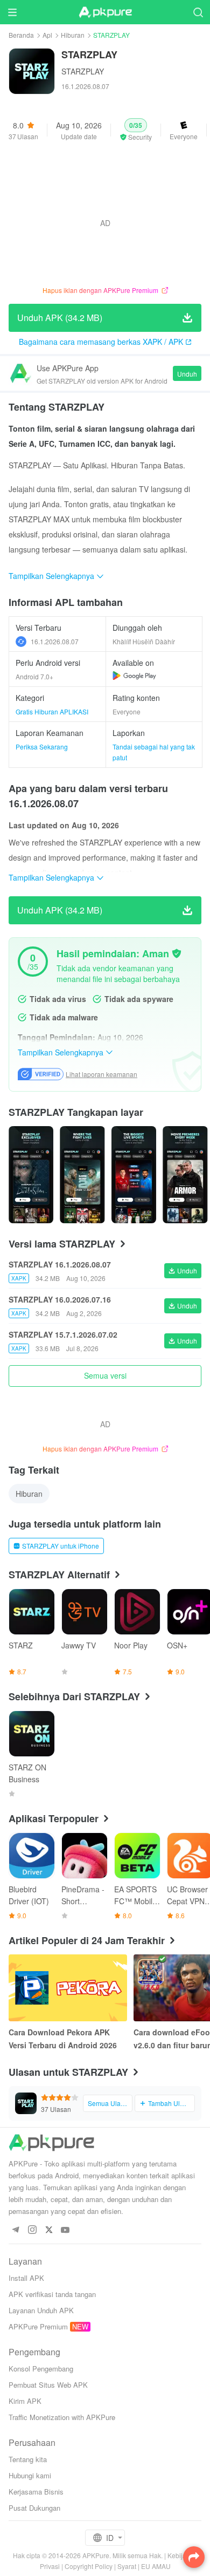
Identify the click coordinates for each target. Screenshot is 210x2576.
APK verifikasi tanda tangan (52, 2294)
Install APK (26, 2278)
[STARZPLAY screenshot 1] (82, 1175)
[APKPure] (105, 12)
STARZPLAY (83, 71)
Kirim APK (25, 2401)
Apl (47, 35)
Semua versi (105, 1375)
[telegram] (15, 2230)
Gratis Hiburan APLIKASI (52, 711)
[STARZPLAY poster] (31, 1175)
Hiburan (73, 35)
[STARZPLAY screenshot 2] (134, 1175)
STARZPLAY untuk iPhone (61, 1546)
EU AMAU (156, 2566)
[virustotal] (177, 953)
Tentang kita (28, 2459)
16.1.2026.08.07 (55, 641)
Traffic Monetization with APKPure (62, 2417)
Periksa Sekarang (42, 747)
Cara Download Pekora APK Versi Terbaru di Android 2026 (63, 2039)
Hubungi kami (30, 2475)
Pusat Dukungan (34, 2508)
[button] (136, 130)
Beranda (21, 35)
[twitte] (49, 2230)
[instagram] (32, 2230)
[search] (198, 12)
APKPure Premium (38, 2326)
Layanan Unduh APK (41, 2310)
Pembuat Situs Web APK (48, 2385)
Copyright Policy (89, 2566)
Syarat (127, 2566)
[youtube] (65, 2230)
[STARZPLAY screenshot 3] (185, 1175)
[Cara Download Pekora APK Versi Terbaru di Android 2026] (68, 1988)
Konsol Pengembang (41, 2369)
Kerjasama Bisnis (36, 2492)
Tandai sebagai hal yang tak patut (154, 752)
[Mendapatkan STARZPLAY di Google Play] (134, 676)
